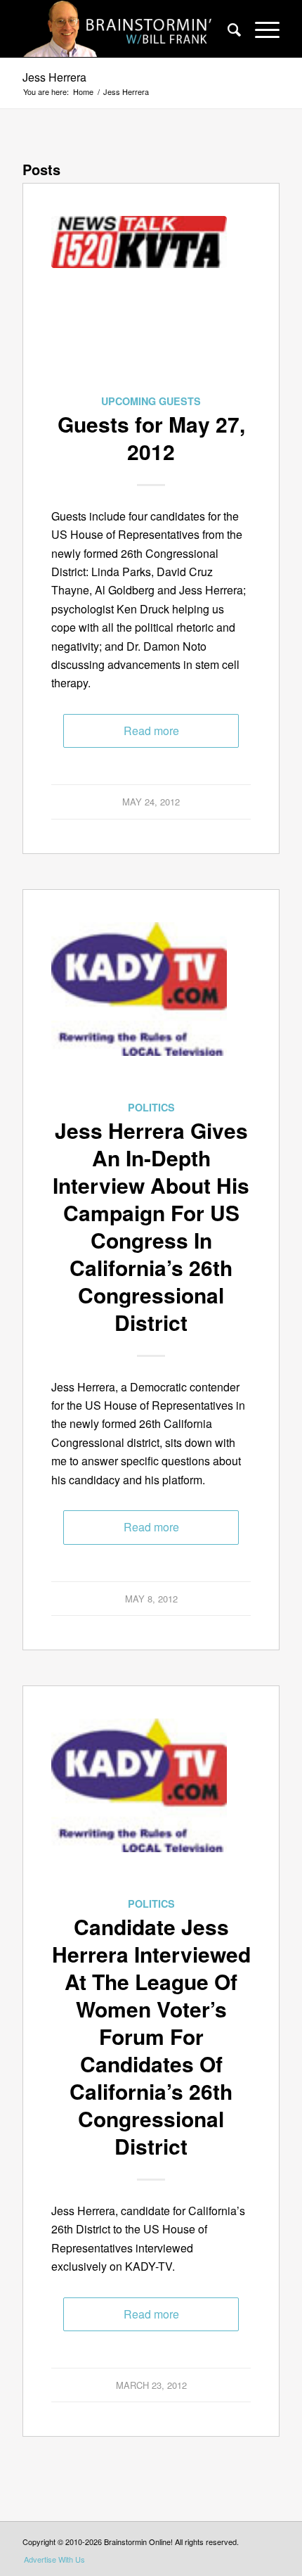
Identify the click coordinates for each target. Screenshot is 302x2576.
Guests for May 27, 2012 (151, 438)
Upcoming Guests (151, 401)
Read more (151, 731)
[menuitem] (227, 29)
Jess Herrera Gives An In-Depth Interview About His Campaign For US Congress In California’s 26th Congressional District (151, 1226)
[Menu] (260, 29)
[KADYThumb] (139, 1010)
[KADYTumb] (139, 1806)
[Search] (227, 29)
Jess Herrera (54, 77)
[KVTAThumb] (139, 304)
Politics (151, 1107)
